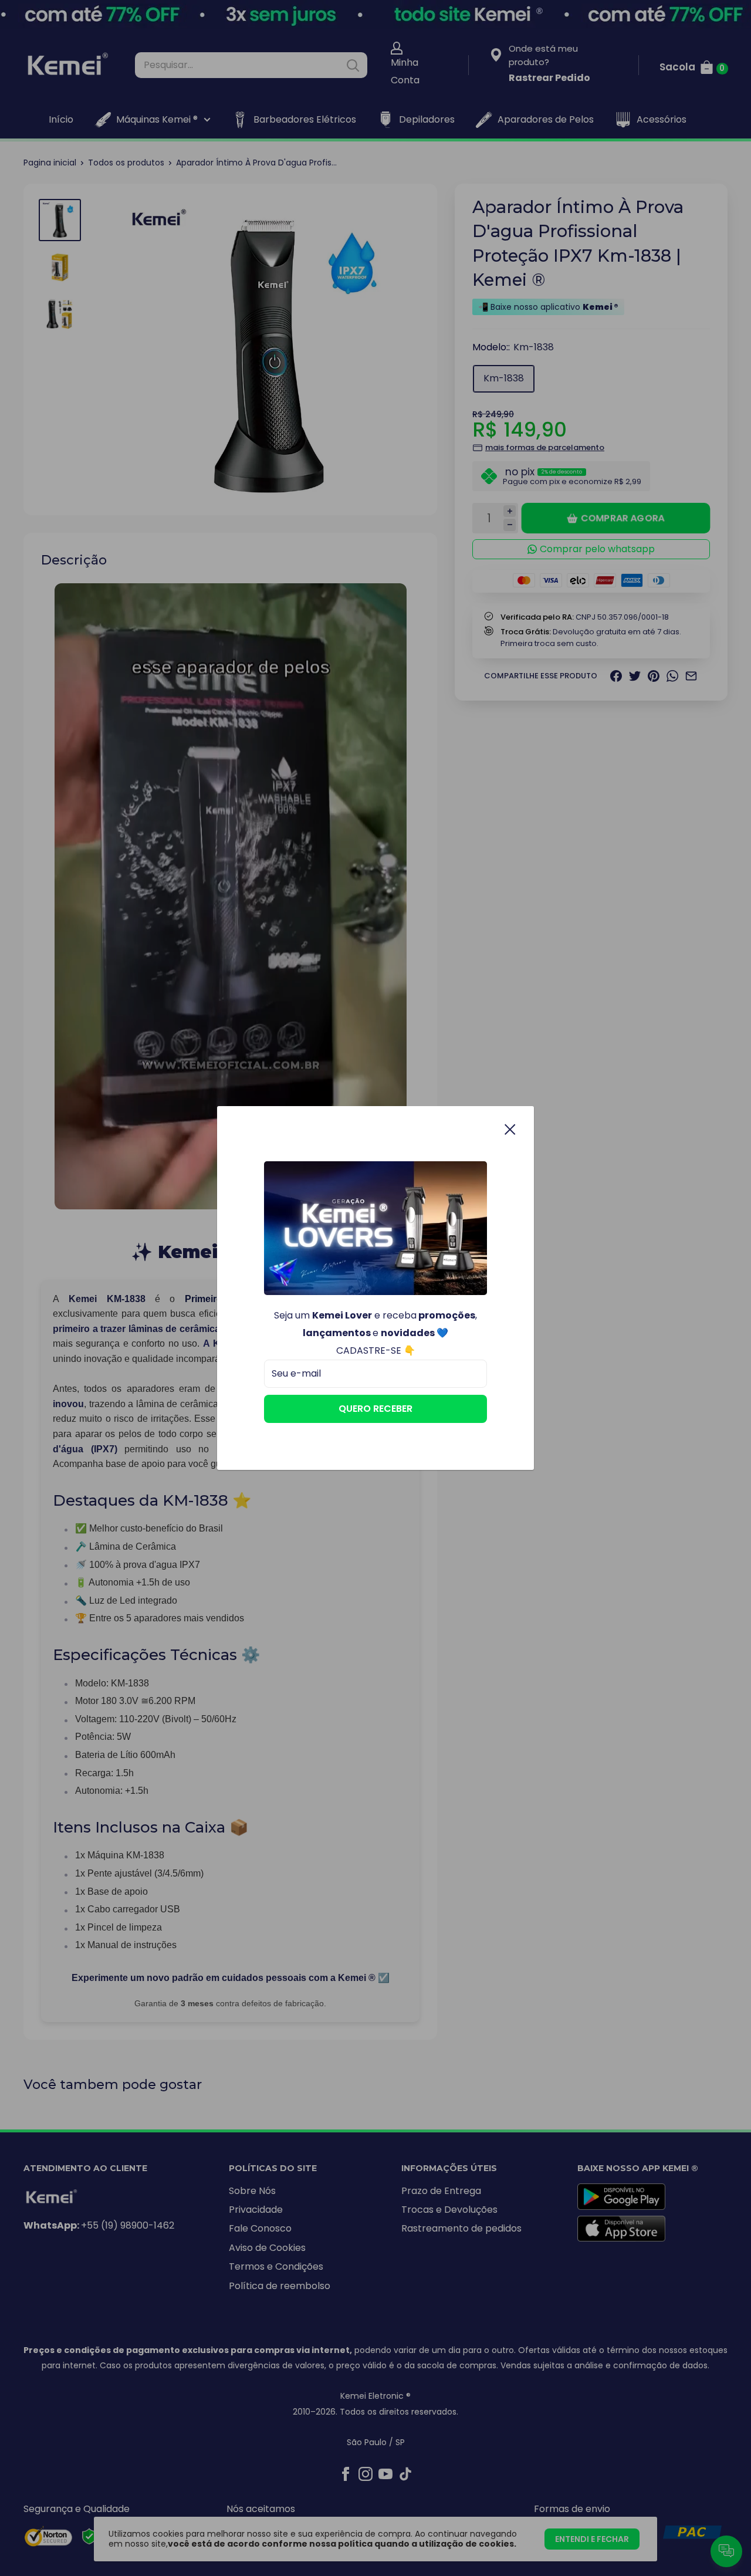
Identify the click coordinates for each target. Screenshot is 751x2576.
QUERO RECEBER (375, 1409)
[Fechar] (510, 1129)
